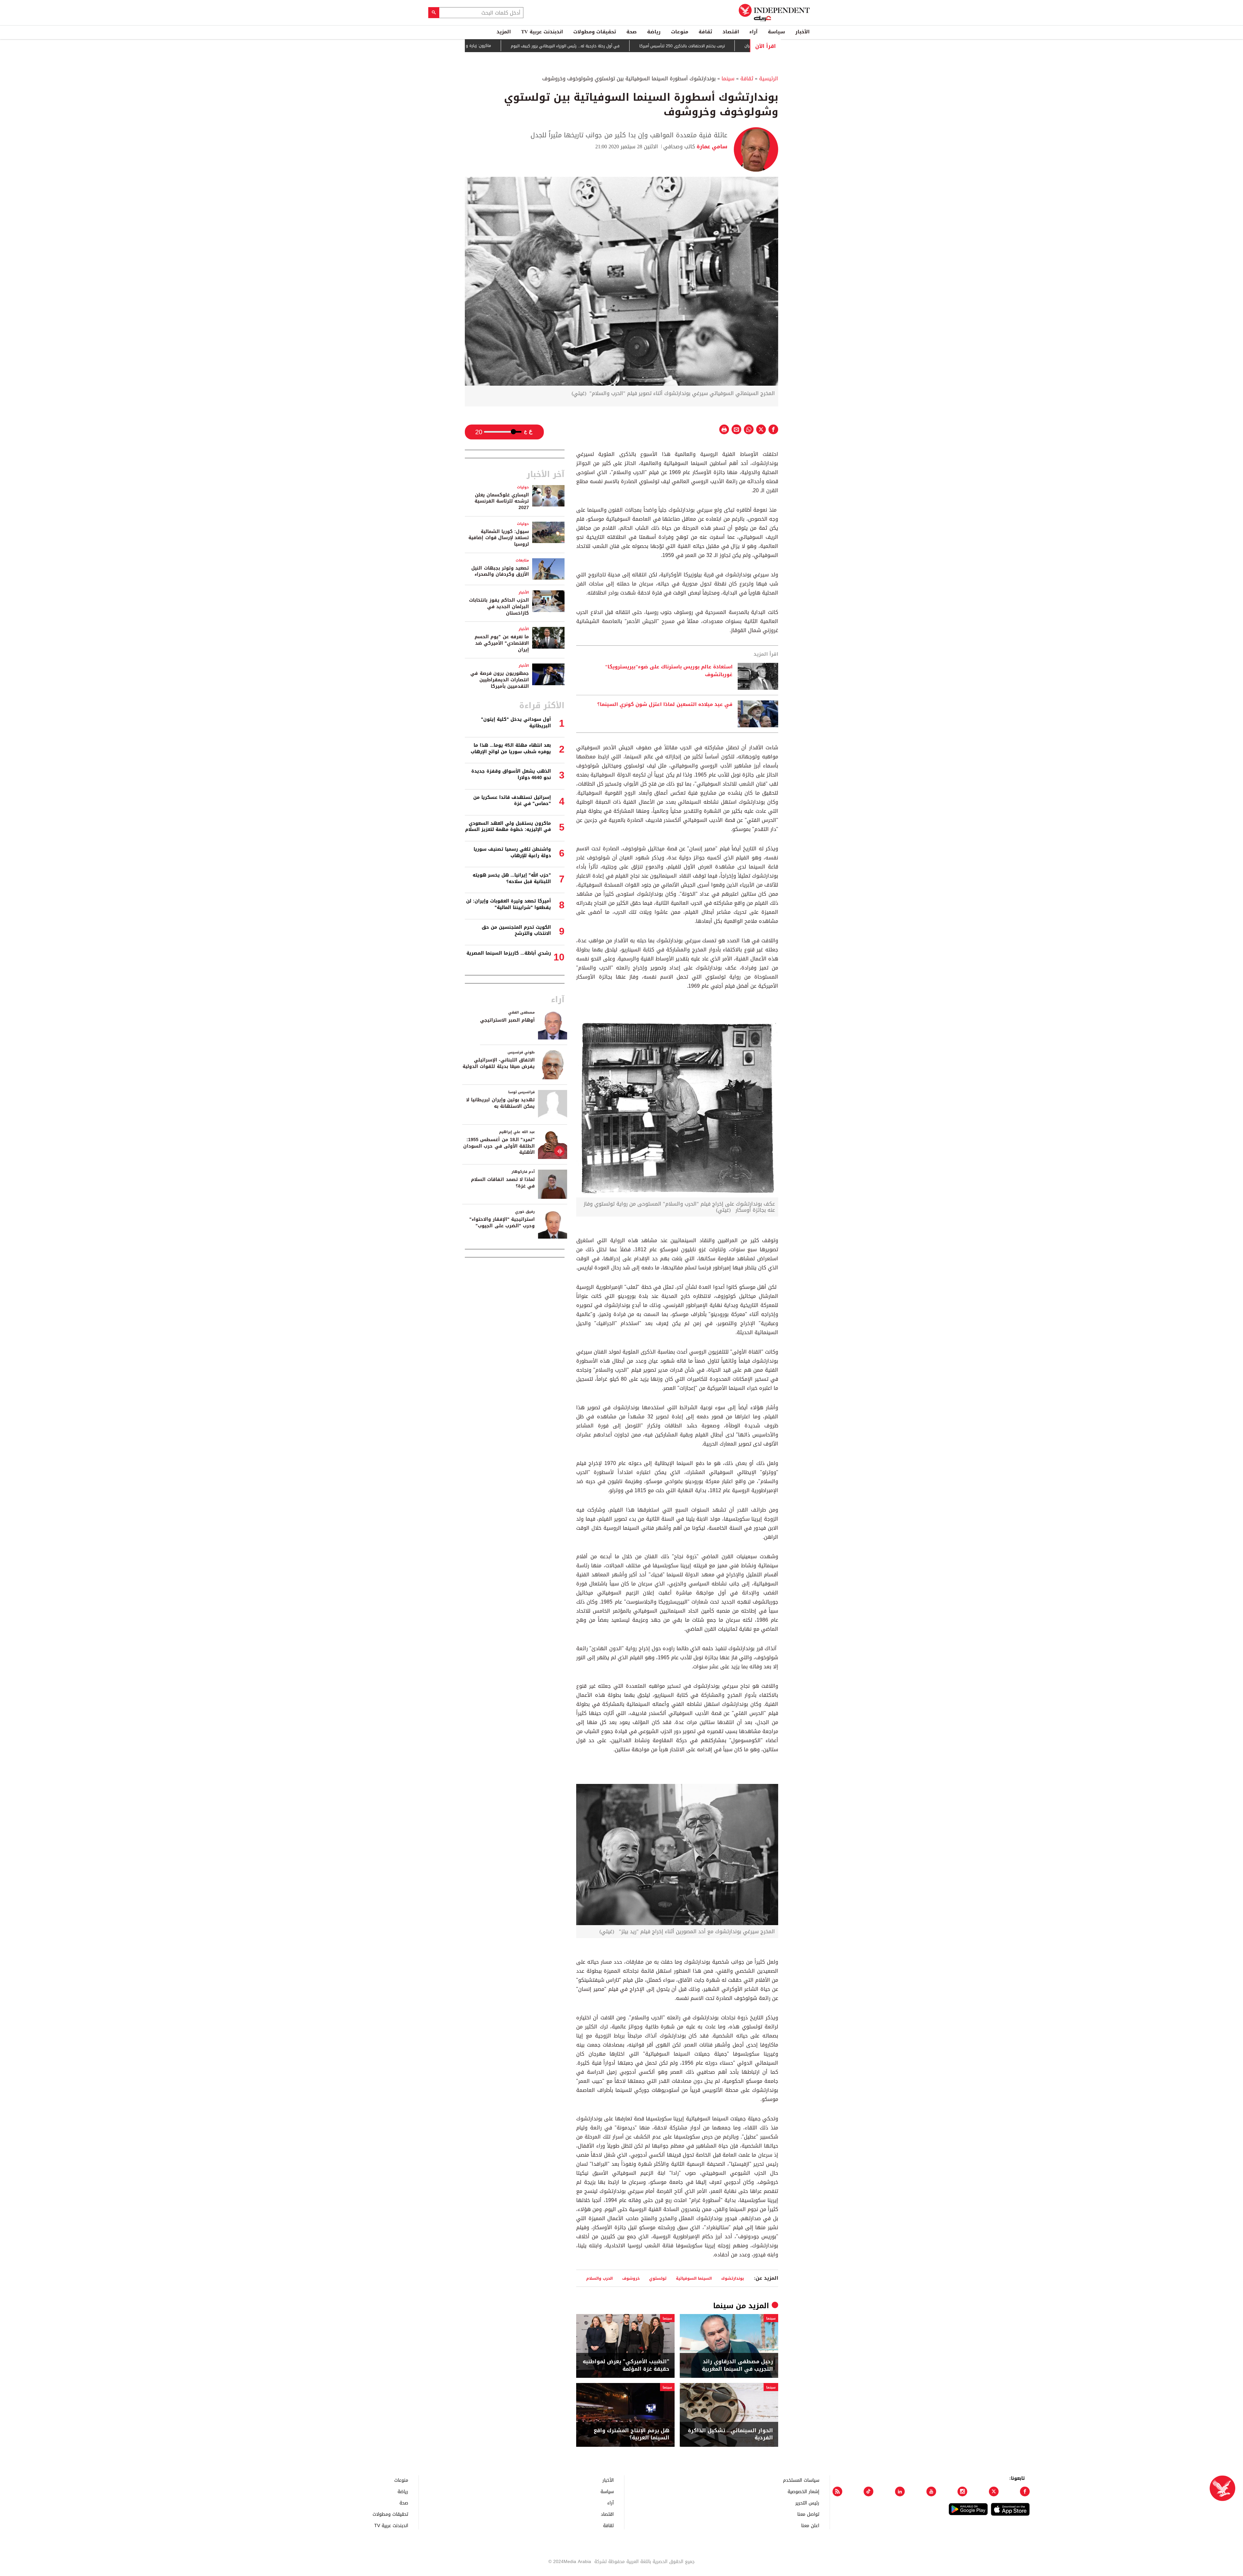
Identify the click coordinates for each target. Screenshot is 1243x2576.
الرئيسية (769, 79)
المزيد (504, 32)
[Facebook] (1025, 2491)
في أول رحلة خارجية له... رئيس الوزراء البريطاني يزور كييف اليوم (676, 46)
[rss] (837, 2491)
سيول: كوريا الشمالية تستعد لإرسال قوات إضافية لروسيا (499, 538)
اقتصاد (731, 32)
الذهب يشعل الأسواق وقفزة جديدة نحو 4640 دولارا (511, 774)
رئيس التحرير (807, 2503)
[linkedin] (900, 2491)
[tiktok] (868, 2491)
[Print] (724, 429)
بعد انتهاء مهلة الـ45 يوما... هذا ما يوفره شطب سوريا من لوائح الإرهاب (511, 749)
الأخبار (802, 32)
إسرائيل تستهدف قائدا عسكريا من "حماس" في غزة (512, 801)
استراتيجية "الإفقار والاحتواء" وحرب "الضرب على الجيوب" (502, 1223)
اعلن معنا (810, 2525)
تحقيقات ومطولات (595, 32)
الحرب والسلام (599, 2278)
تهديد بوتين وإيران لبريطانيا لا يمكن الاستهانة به (500, 1103)
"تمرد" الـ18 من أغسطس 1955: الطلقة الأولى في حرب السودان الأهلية (499, 1146)
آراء (753, 32)
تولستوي (658, 2278)
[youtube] (931, 2491)
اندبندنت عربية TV (542, 32)
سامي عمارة (711, 147)
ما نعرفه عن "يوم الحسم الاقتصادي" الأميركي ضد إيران (502, 643)
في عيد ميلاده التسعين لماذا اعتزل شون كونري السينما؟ (665, 705)
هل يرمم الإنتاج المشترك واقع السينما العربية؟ (632, 2434)
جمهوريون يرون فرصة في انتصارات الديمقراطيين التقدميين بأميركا (500, 680)
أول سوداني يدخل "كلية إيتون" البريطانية (516, 723)
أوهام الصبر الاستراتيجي (507, 1020)
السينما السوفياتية (694, 2278)
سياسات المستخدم (801, 2480)
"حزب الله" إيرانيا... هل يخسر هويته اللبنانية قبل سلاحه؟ (512, 878)
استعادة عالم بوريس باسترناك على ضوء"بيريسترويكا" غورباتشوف (669, 671)
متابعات (522, 560)
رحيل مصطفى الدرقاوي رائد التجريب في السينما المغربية (737, 2365)
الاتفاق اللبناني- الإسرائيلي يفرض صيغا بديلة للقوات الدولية (499, 1063)
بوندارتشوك (733, 2278)
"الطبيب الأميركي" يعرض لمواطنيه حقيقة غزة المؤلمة (626, 2365)
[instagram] (962, 2491)
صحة (632, 32)
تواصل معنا (808, 2514)
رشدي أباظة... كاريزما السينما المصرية (509, 953)
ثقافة (705, 32)
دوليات (523, 487)
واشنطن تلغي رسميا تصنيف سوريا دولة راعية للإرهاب (512, 852)
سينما (728, 79)
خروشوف (631, 2278)
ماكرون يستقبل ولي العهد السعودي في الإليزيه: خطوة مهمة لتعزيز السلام (508, 827)
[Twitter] (994, 2491)
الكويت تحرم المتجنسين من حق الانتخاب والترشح (516, 931)
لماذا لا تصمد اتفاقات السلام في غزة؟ (503, 1183)
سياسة (776, 32)
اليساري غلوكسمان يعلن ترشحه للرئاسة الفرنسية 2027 (502, 501)
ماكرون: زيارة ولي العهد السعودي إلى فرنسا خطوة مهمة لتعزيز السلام (540, 46)
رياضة (654, 32)
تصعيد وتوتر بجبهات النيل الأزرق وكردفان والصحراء (500, 571)
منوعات (680, 32)
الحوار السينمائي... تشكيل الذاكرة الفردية (730, 2434)
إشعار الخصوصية (803, 2491)
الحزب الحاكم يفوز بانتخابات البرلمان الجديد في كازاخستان (499, 607)
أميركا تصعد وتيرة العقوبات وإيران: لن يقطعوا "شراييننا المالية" (509, 904)
